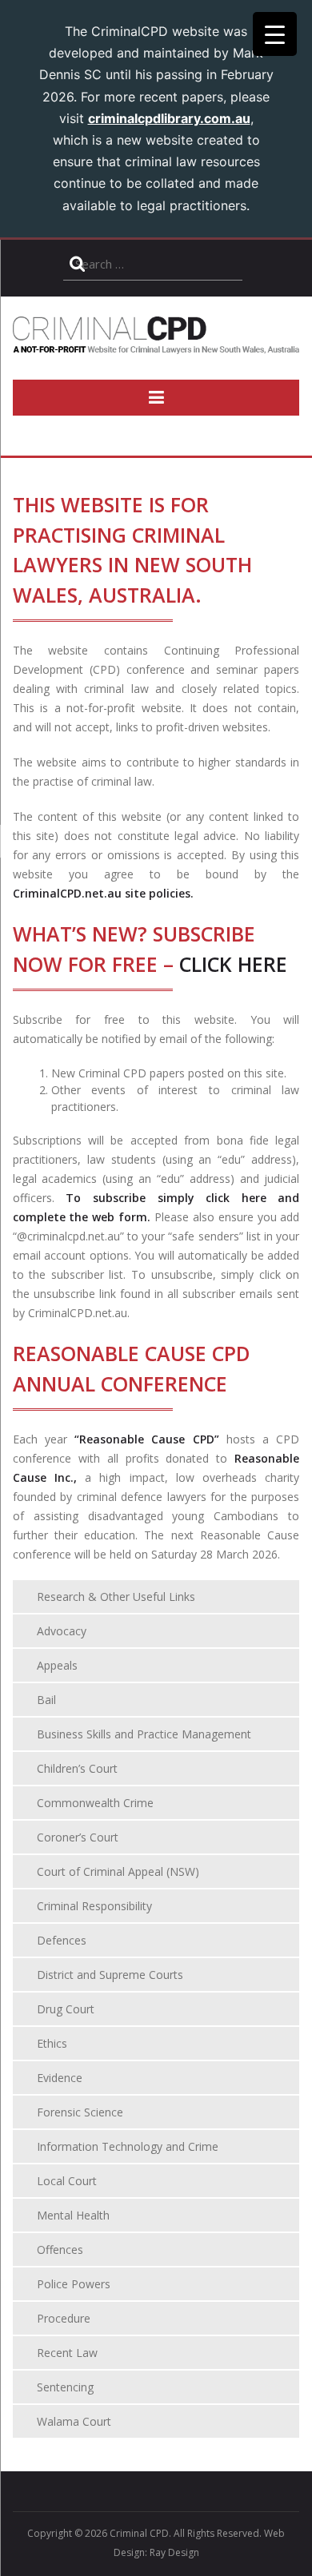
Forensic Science (80, 2112)
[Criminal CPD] (156, 345)
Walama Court (74, 2421)
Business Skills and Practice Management (144, 1734)
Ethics (52, 2043)
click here (233, 964)
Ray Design (174, 2552)
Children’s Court (77, 1768)
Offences (60, 2250)
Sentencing (65, 2387)
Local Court (67, 2181)
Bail (46, 1700)
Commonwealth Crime (95, 1803)
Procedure (64, 2318)
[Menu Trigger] (275, 34)
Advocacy (62, 1631)
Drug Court (66, 2009)
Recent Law (67, 2353)
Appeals (57, 1665)
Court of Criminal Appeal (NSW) (118, 1871)
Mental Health (73, 2215)
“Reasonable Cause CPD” (147, 1439)
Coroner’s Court (78, 1837)
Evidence (60, 2078)
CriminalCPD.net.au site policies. (103, 893)
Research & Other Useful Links (116, 1597)
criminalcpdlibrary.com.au (169, 118)
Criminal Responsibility (94, 1906)
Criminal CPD (139, 2533)
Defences (62, 1940)
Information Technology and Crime (128, 2146)
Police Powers (74, 2284)
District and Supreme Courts (110, 1975)
